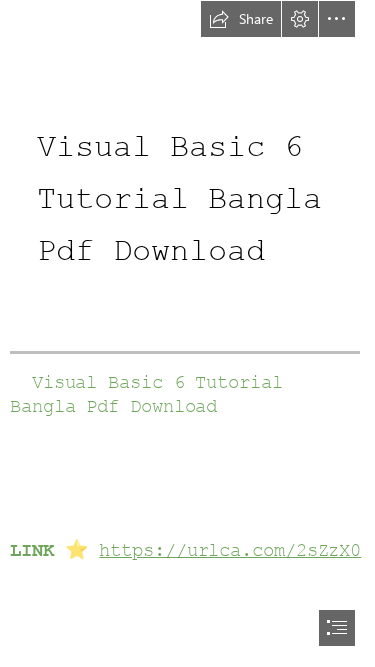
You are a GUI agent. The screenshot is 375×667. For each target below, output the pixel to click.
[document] (187, 333)
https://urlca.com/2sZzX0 (230, 550)
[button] (241, 19)
